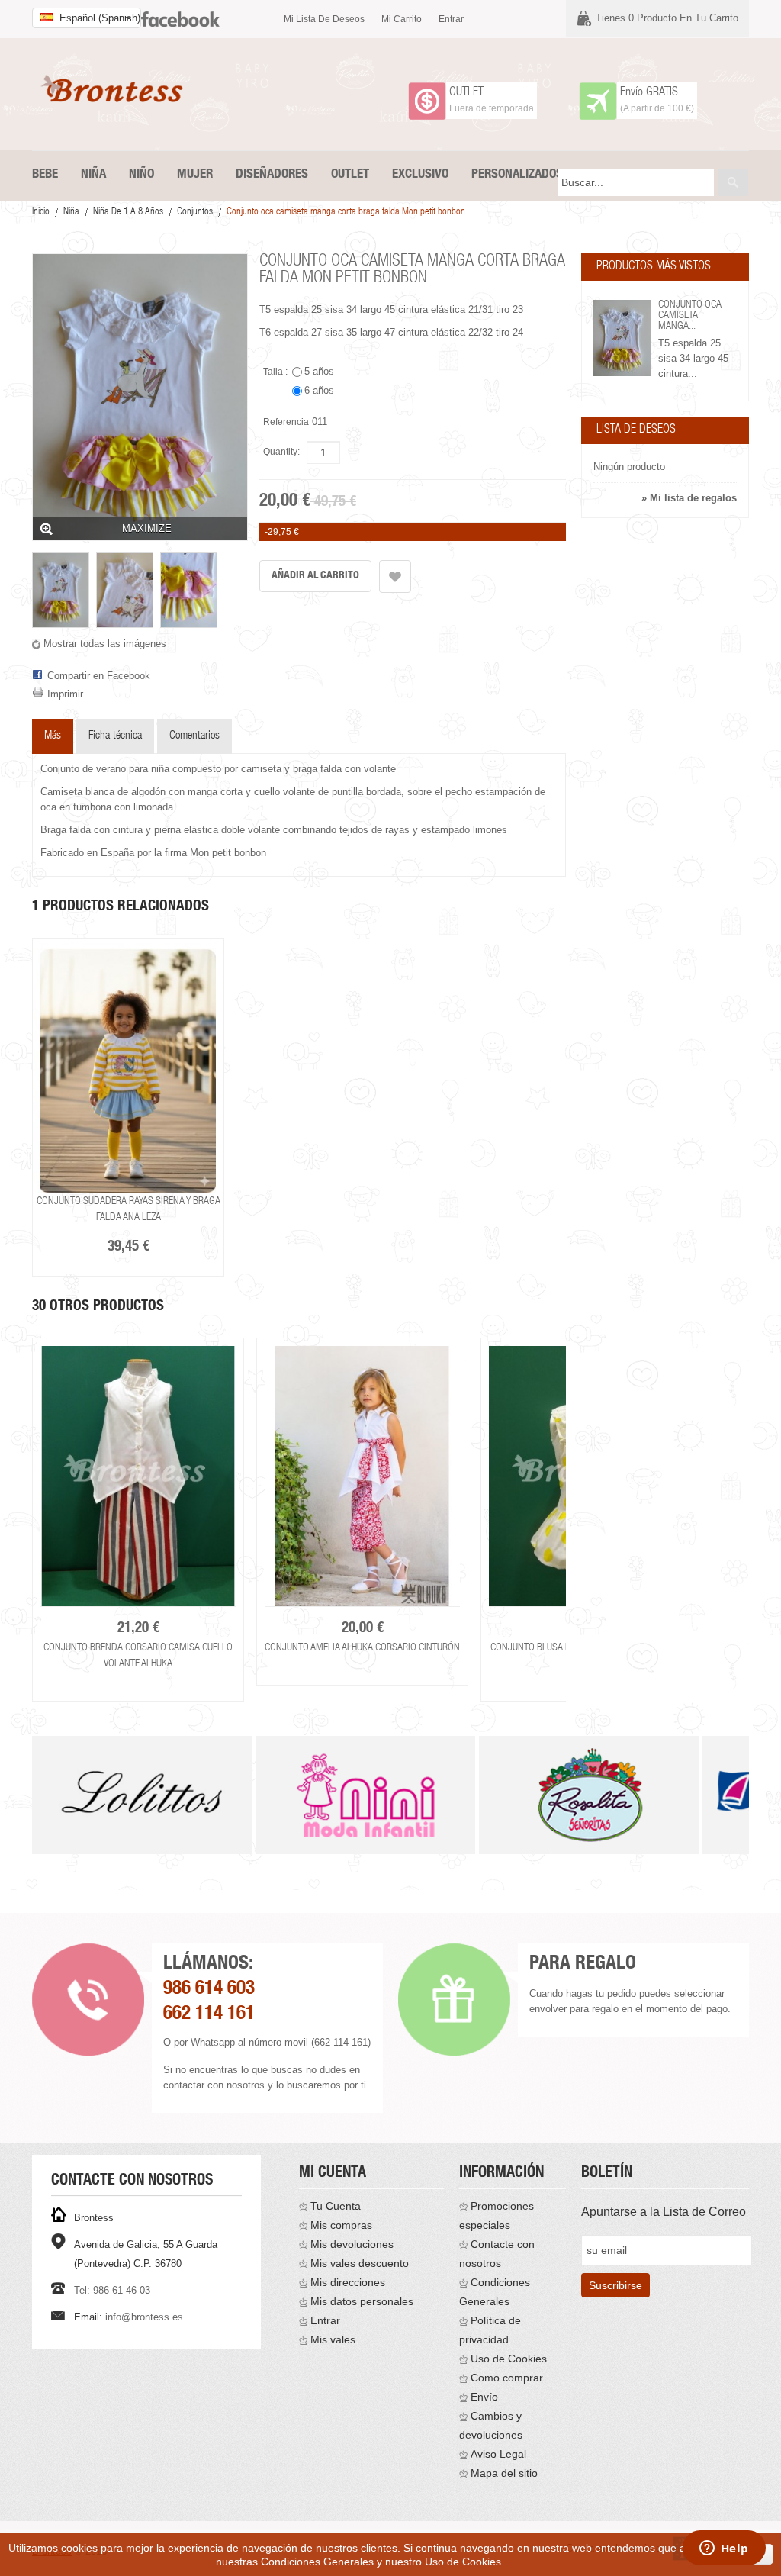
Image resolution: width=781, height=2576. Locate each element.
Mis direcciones (348, 2282)
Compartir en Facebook (99, 676)
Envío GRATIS (649, 93)
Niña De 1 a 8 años (128, 213)
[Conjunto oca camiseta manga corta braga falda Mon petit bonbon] (61, 590)
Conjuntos (195, 213)
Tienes (667, 18)
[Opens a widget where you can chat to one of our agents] (724, 2549)
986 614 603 (209, 1990)
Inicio (41, 213)
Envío (484, 2397)
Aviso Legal (498, 2454)
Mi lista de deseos (324, 19)
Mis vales (333, 2339)
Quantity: (281, 452)
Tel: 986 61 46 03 (112, 2290)
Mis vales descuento (360, 2263)
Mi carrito (402, 19)
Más (53, 736)
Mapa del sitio (504, 2473)
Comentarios (194, 736)
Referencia (286, 422)
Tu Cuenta (336, 2206)
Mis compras (341, 2225)
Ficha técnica (115, 736)
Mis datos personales (362, 2301)
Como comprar (507, 2378)
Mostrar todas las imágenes (105, 644)
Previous (29, 1510)
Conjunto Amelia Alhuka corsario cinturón (362, 1648)
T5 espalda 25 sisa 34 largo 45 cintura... (693, 358)
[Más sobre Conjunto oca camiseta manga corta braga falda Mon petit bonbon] (622, 338)
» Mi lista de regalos (689, 498)
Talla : (276, 372)
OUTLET (466, 93)
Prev (33, 1814)
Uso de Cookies (509, 2359)
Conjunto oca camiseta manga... (690, 316)
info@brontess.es (144, 2317)
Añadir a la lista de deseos (395, 576)
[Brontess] (116, 89)
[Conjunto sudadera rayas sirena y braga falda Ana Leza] (128, 1066)
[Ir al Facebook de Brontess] (180, 13)
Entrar (451, 19)
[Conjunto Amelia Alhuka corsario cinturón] (362, 1476)
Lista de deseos (636, 430)
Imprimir (65, 694)
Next (569, 1510)
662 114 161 (209, 2015)
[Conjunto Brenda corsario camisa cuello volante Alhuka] (138, 1476)
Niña (71, 213)
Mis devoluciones (352, 2244)
